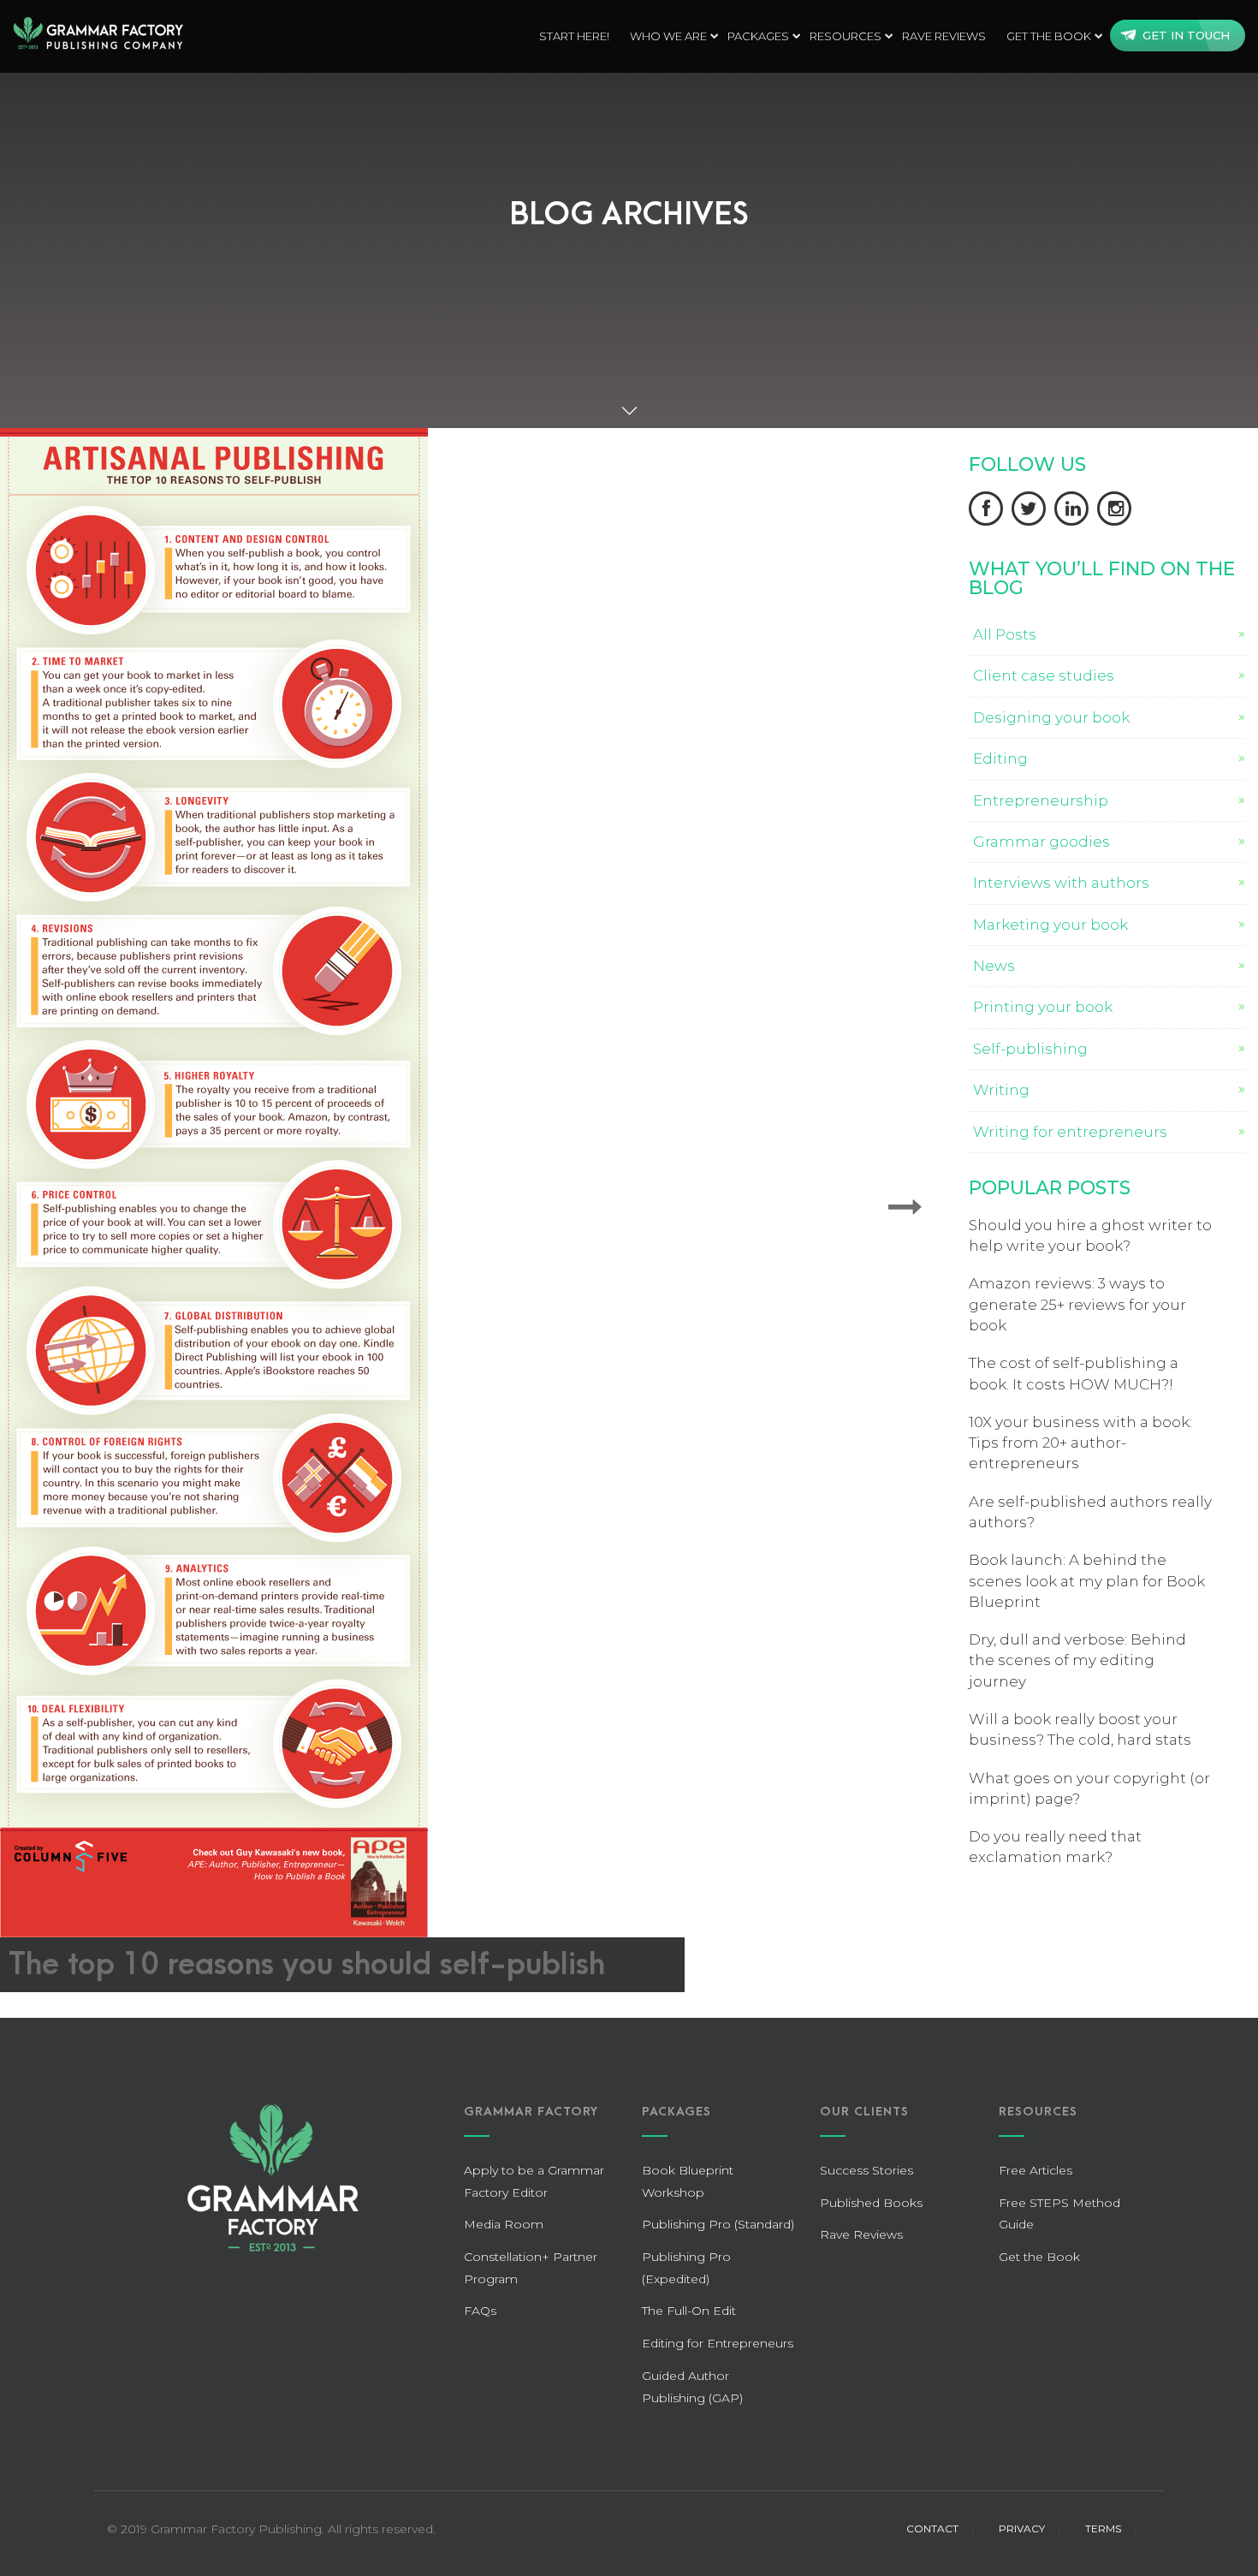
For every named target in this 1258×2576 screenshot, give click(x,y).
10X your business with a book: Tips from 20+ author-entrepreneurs (1080, 1443)
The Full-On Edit (689, 2311)
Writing (1001, 1090)
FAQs (480, 2311)
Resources (846, 36)
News (994, 966)
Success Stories (866, 2170)
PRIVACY (1022, 2528)
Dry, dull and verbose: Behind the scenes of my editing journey (1077, 1660)
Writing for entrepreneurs (1070, 1132)
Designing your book (1051, 717)
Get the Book (1049, 36)
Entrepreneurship (1041, 800)
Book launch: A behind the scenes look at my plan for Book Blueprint (1087, 1581)
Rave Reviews (861, 2234)
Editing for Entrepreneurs (718, 2343)
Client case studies (1044, 675)
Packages (758, 36)
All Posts (1005, 634)
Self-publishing (1030, 1049)
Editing (1000, 759)
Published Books (871, 2203)
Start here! (574, 36)
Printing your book (1043, 1007)
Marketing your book (1050, 925)
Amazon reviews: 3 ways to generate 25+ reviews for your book (1077, 1304)
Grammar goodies (1041, 842)
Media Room (504, 2224)
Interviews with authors (1061, 883)
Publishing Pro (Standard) (718, 2224)
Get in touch (1186, 35)
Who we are (668, 36)
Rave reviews (944, 36)
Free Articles (1035, 2170)
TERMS (1103, 2528)
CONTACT (932, 2528)
